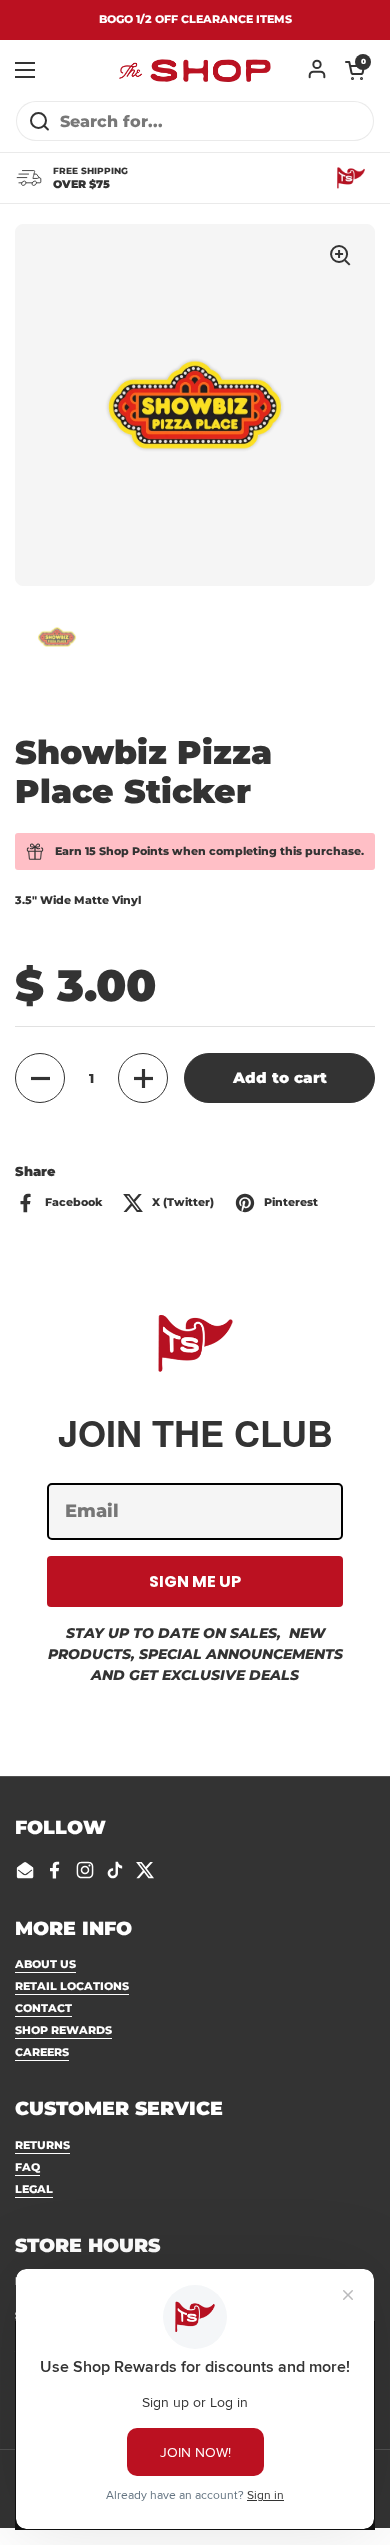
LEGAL (34, 2189)
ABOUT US (45, 1964)
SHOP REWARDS (63, 2030)
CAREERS (42, 2052)
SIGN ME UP (195, 1581)
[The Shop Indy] (195, 70)
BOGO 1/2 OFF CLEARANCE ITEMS (195, 19)
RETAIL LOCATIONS (72, 1986)
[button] (355, 70)
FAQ (27, 2167)
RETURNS (42, 2145)
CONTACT (43, 2008)
